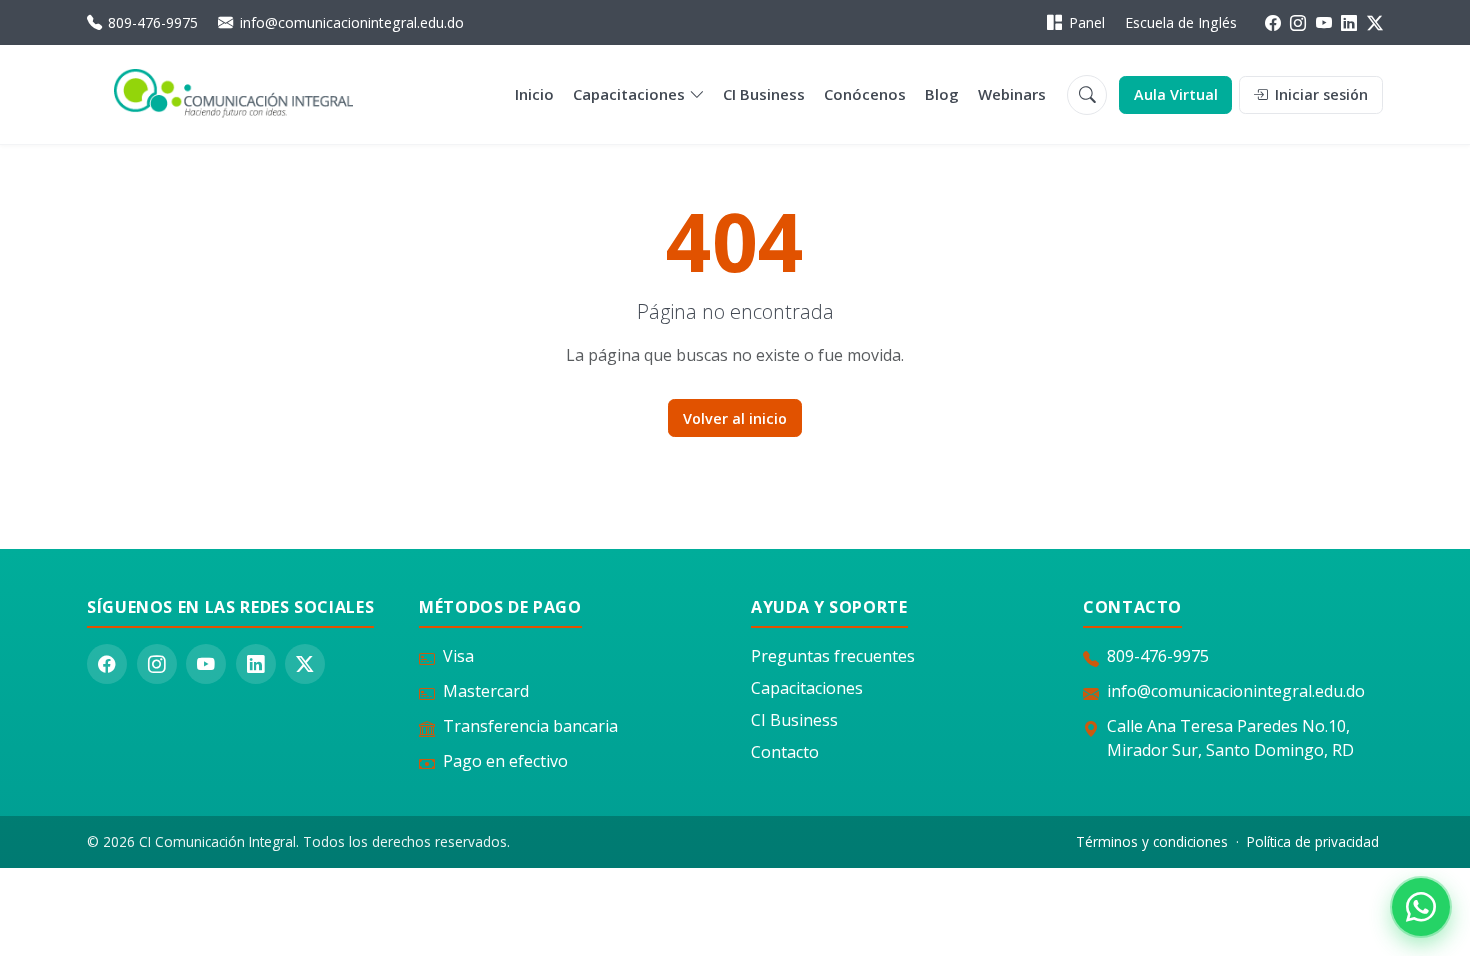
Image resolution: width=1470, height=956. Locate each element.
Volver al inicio (735, 418)
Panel (1086, 22)
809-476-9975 (153, 22)
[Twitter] (1375, 23)
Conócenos (865, 94)
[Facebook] (1273, 23)
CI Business (764, 94)
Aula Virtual (1176, 94)
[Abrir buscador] (1087, 95)
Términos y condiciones (1152, 841)
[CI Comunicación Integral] (233, 95)
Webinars (1012, 94)
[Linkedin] (1349, 23)
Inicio (534, 94)
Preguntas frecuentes (833, 656)
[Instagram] (1298, 23)
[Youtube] (1324, 23)
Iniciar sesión (1319, 94)
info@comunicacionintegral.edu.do (351, 22)
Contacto (785, 752)
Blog (942, 94)
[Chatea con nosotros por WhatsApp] (1421, 907)
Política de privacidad (1313, 841)
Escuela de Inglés (1181, 22)
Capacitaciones (629, 94)
